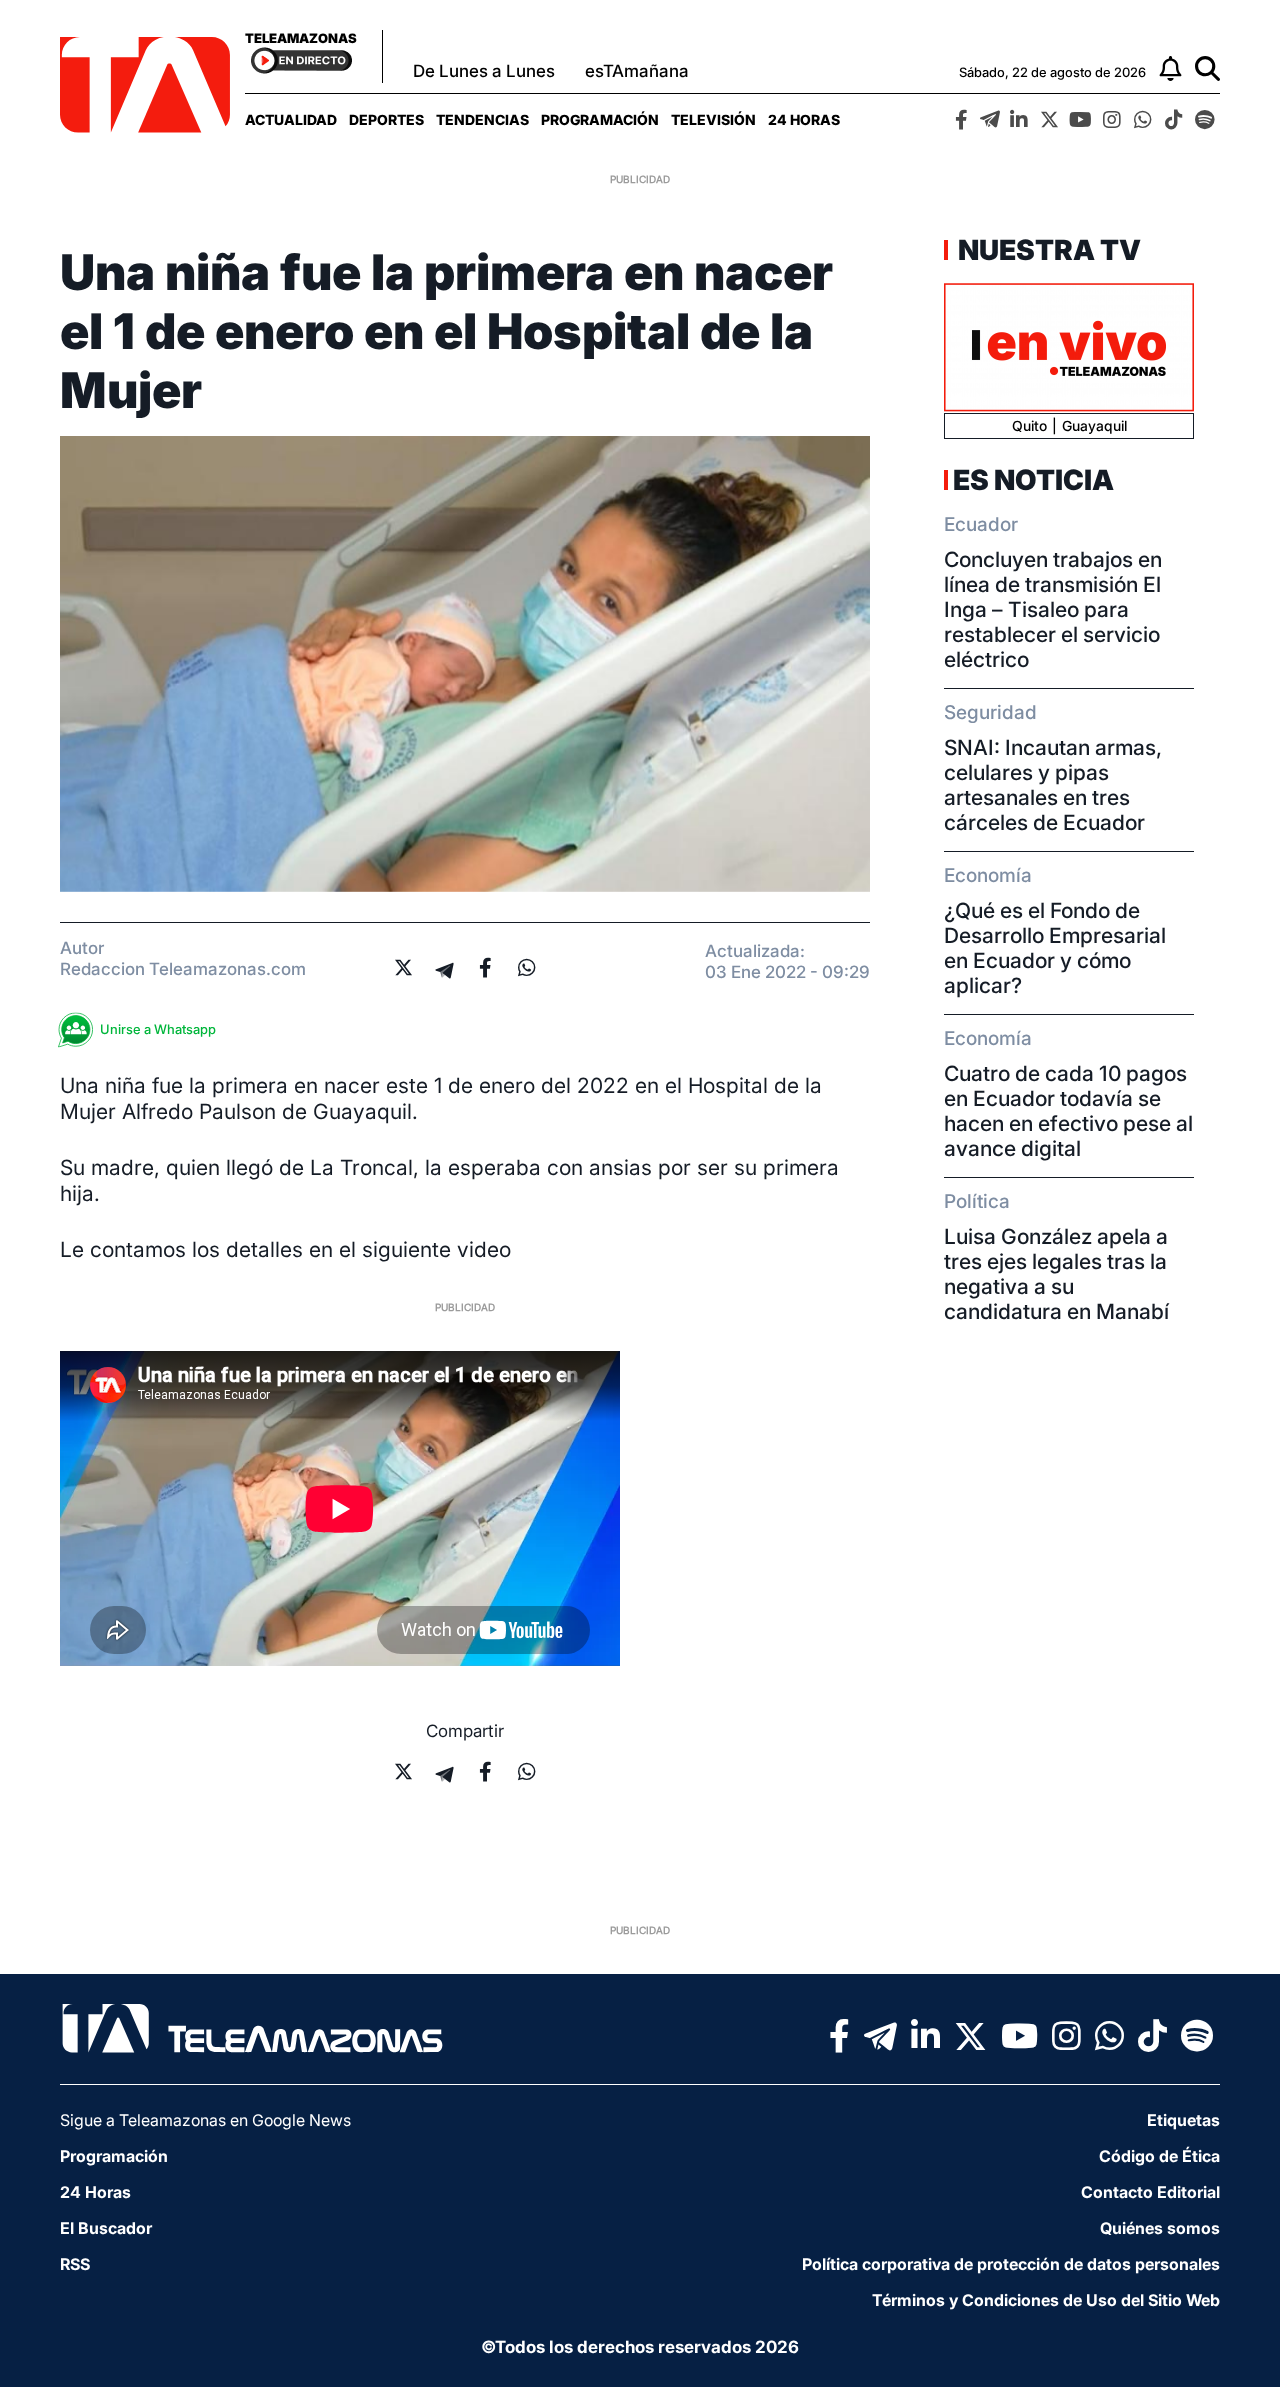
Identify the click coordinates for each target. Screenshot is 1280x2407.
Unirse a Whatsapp (158, 1029)
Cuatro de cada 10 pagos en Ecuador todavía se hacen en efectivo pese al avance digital (1068, 1111)
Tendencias (482, 119)
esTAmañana (637, 71)
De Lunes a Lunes (484, 71)
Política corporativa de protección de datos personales (1011, 2264)
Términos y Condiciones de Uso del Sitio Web (1046, 2300)
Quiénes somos (1160, 2228)
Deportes (386, 119)
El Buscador (106, 2228)
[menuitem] (291, 119)
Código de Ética (1159, 2156)
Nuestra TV (1047, 250)
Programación (600, 119)
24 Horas (804, 119)
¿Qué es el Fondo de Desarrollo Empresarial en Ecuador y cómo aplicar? (1055, 948)
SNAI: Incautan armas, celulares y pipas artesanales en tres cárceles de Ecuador (1053, 785)
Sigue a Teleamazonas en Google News (205, 2120)
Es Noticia (1033, 480)
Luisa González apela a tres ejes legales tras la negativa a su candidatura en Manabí (1056, 1274)
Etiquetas (1183, 2120)
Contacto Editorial (1150, 2192)
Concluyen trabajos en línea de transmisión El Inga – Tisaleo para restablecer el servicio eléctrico (1053, 609)
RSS (75, 2264)
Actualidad (291, 119)
